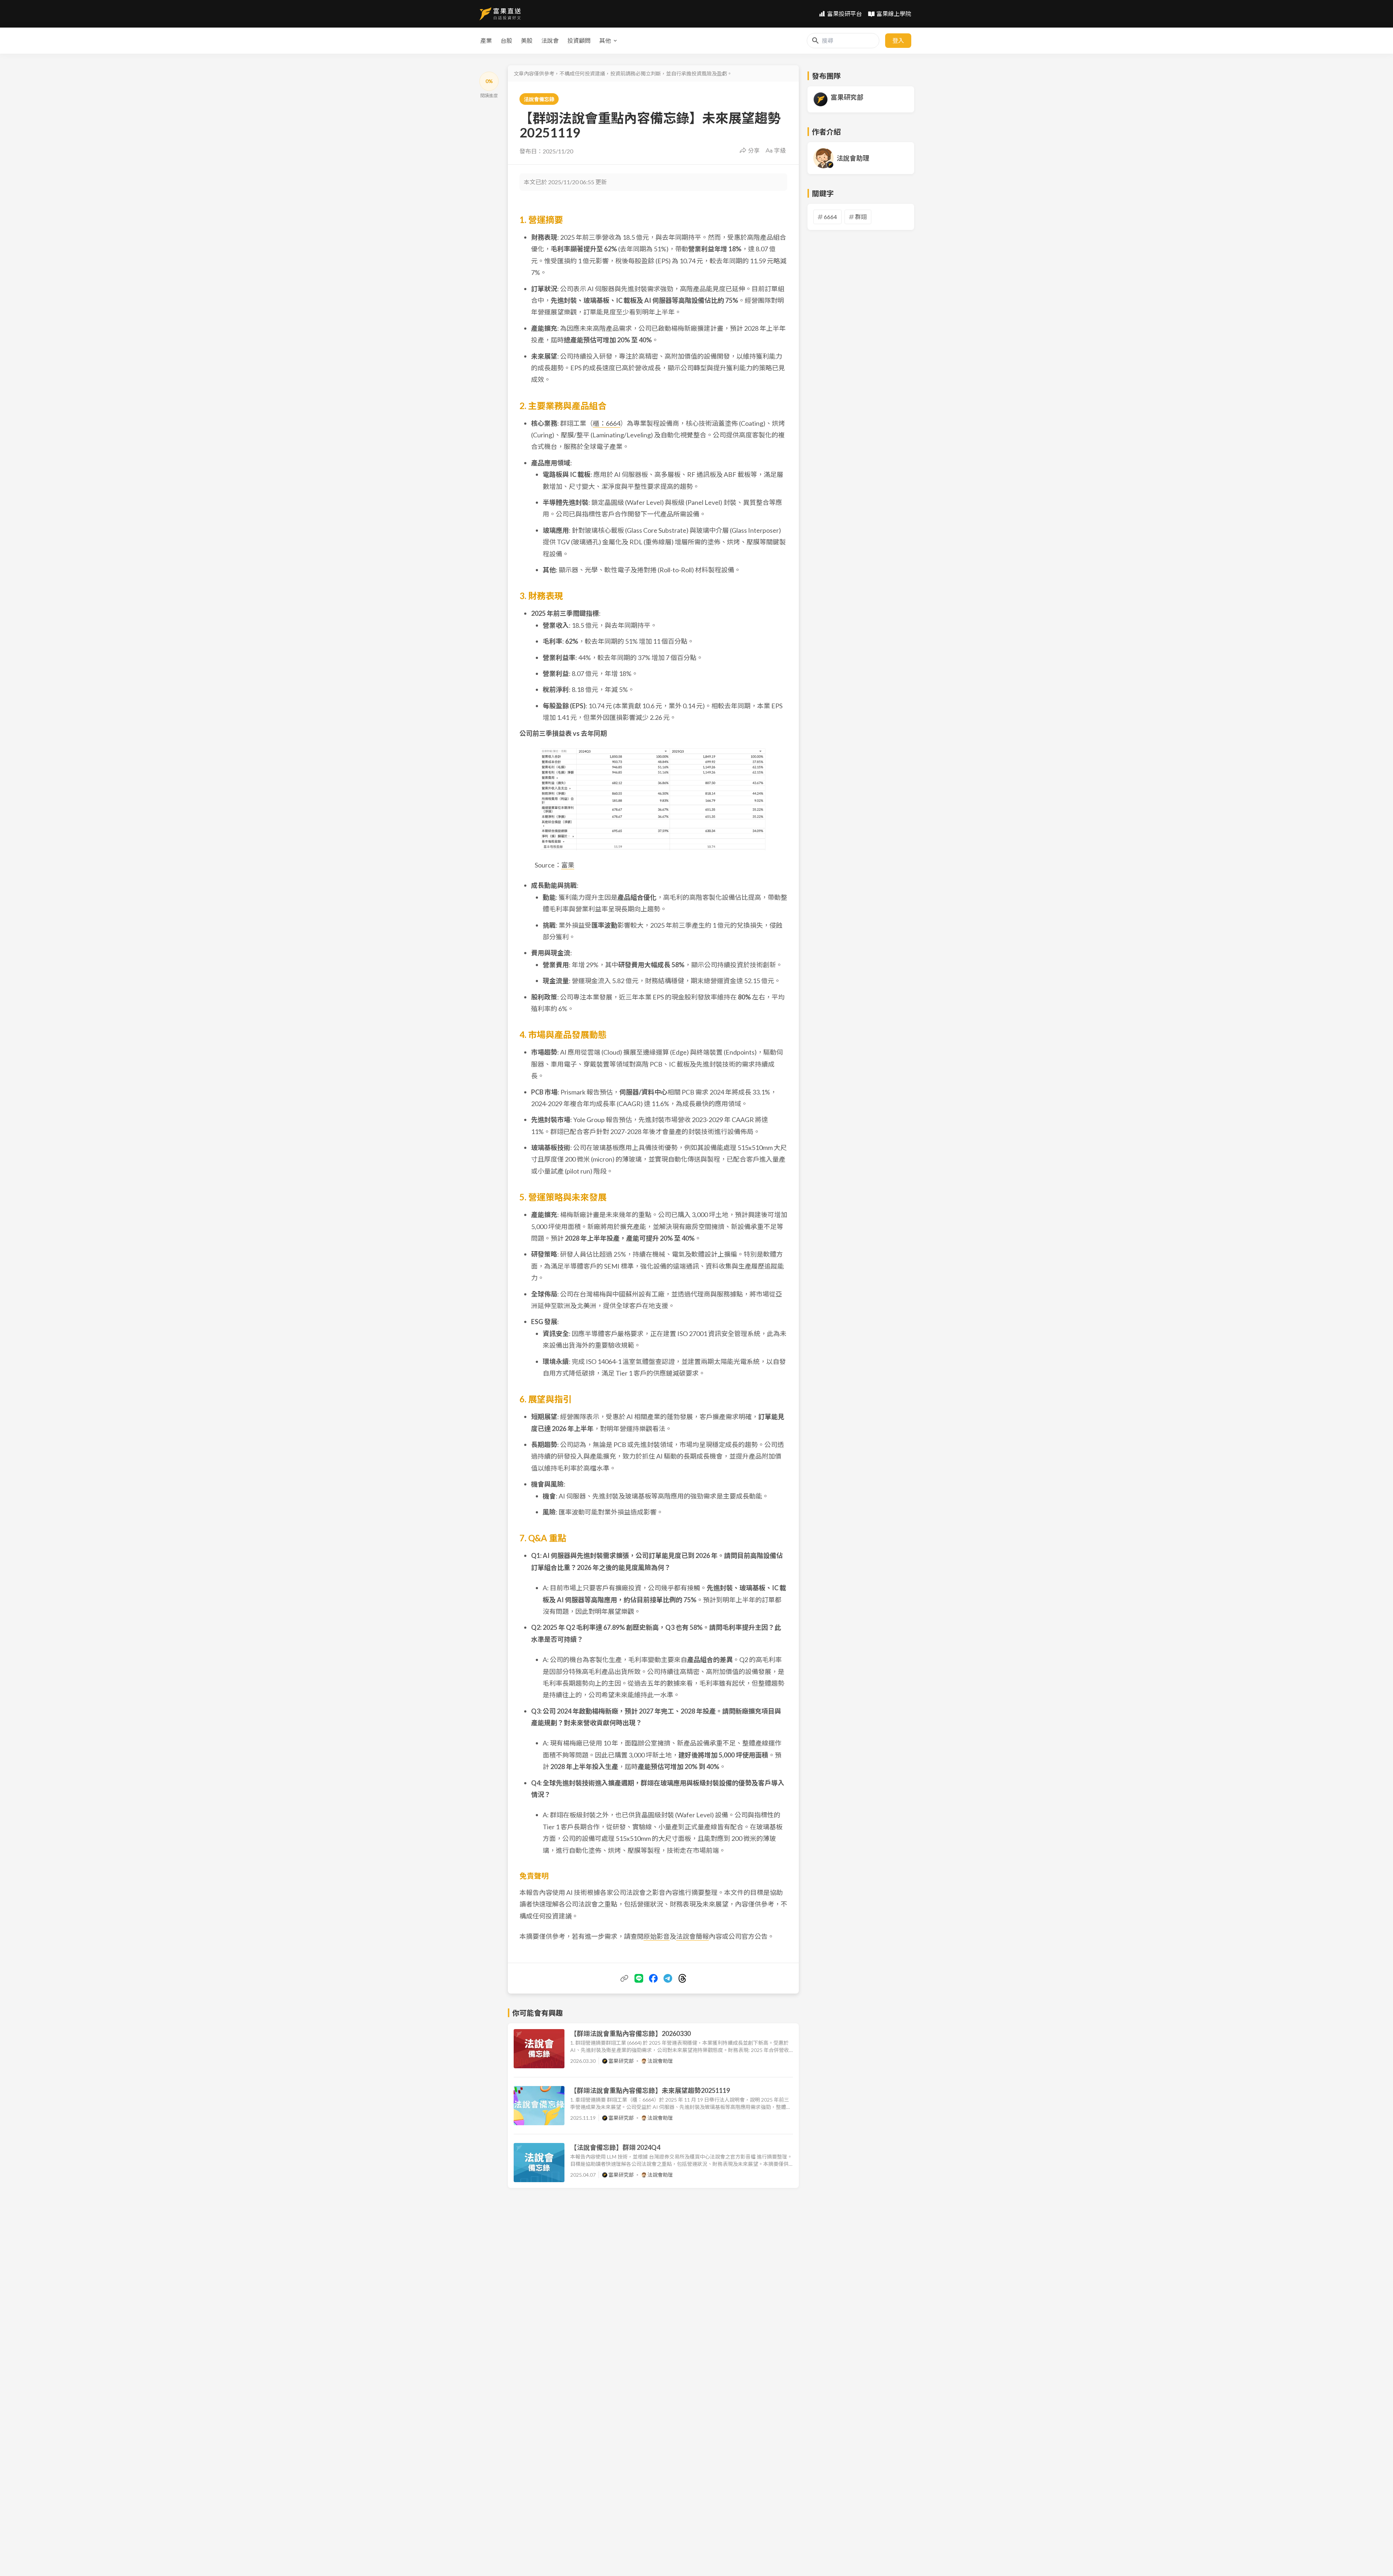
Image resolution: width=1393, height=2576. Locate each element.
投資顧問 (579, 40)
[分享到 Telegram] (668, 1978)
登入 (898, 40)
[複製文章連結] (624, 1978)
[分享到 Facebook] (653, 1978)
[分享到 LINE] (639, 1978)
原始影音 (657, 1936)
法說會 (550, 40)
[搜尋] (815, 41)
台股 (506, 40)
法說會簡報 (693, 1936)
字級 (780, 150)
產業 (486, 40)
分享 (754, 150)
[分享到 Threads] (682, 1978)
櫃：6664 (607, 423)
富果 (568, 865)
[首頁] (500, 14)
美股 (527, 40)
